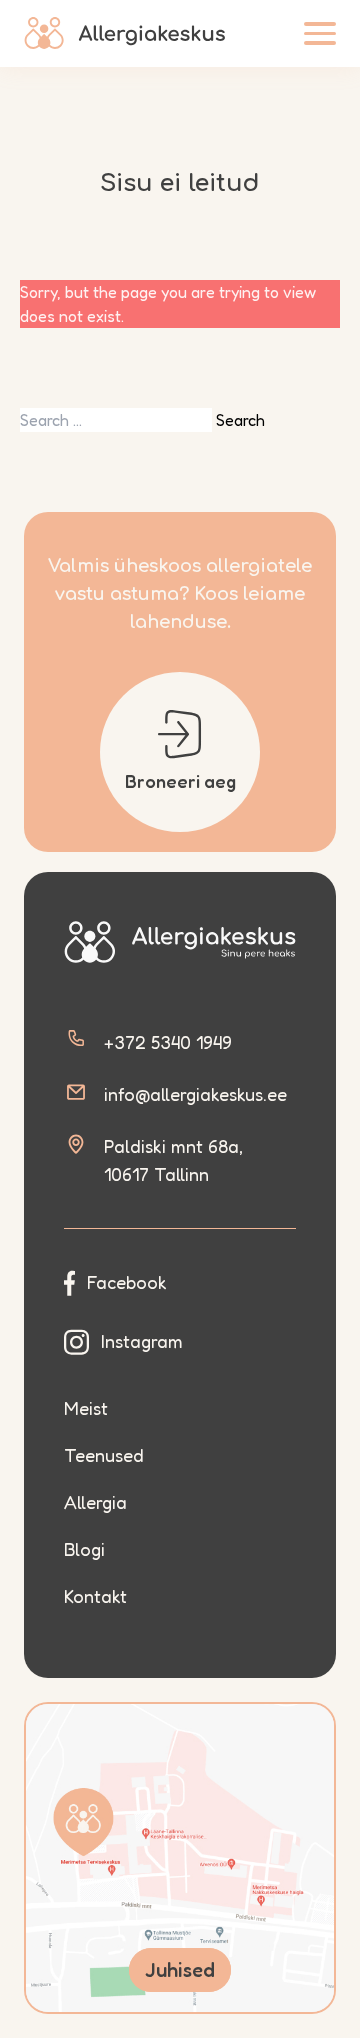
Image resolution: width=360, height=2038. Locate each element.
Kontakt (95, 1596)
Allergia (95, 1502)
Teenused (104, 1455)
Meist (86, 1408)
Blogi (84, 1549)
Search (240, 420)
